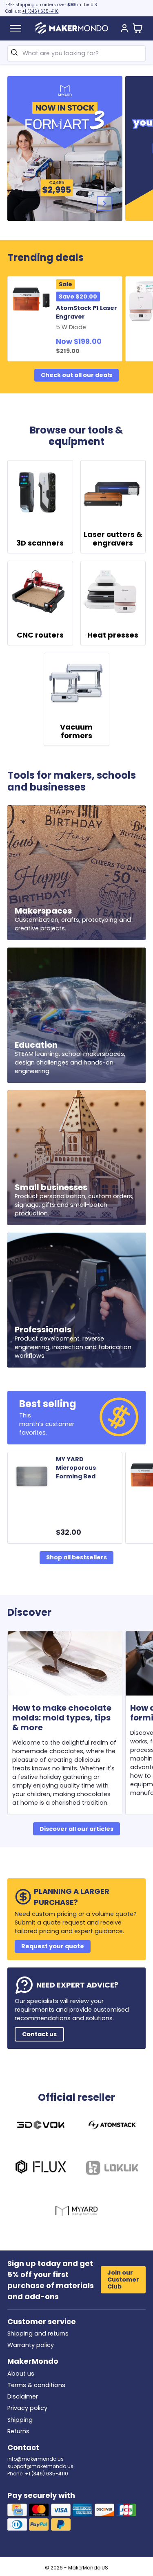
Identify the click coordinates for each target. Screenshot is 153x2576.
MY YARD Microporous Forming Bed (76, 1468)
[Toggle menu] (16, 28)
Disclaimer (23, 2396)
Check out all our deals (76, 375)
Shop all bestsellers (76, 1557)
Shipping (20, 2420)
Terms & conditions (36, 2385)
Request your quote (53, 1946)
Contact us (39, 2034)
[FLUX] (41, 2169)
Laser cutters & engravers (113, 539)
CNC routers (40, 635)
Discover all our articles (76, 1829)
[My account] (124, 29)
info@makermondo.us (35, 2459)
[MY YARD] (76, 2212)
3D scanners (40, 543)
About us (21, 2374)
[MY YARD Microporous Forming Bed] (33, 1476)
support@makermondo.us (40, 2466)
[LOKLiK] (112, 2169)
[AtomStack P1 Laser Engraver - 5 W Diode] (33, 300)
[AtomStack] (112, 2126)
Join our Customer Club (123, 2280)
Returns (18, 2431)
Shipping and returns (38, 2333)
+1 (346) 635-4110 (40, 11)
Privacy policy (27, 2408)
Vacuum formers (76, 731)
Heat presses (113, 635)
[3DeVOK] (41, 2126)
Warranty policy (31, 2345)
